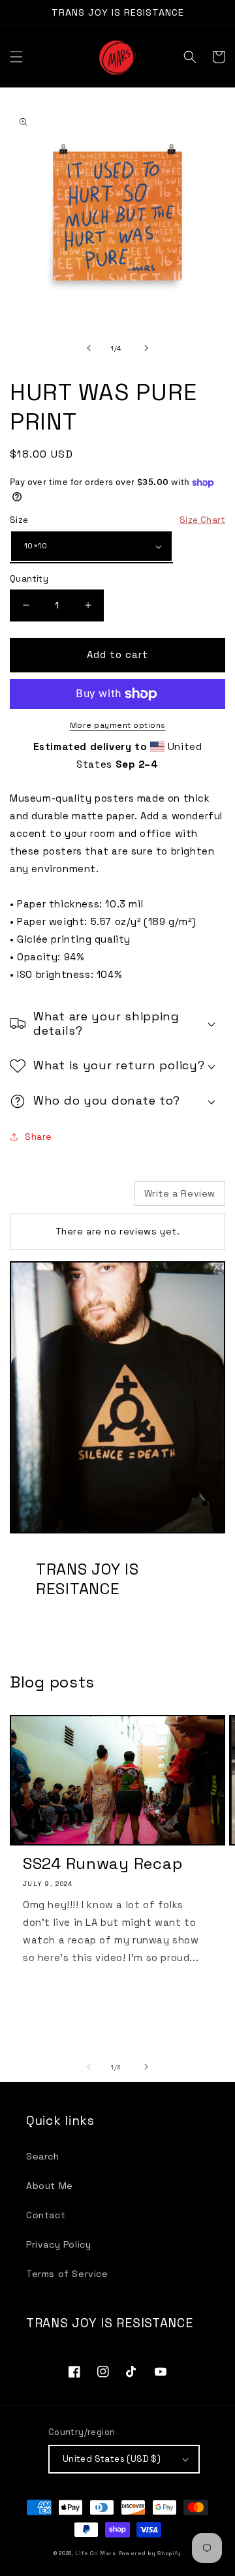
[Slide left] (89, 348)
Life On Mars (95, 2553)
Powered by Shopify (150, 2553)
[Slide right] (146, 348)
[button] (16, 57)
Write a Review (180, 1193)
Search (43, 2156)
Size (117, 520)
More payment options (118, 725)
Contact (46, 2215)
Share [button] (39, 1137)
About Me (50, 2186)
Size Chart (202, 520)
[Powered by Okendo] (43, 1198)
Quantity (29, 579)
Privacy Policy (58, 2244)
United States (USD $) (112, 2459)
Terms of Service (67, 2274)
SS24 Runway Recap (102, 1864)
